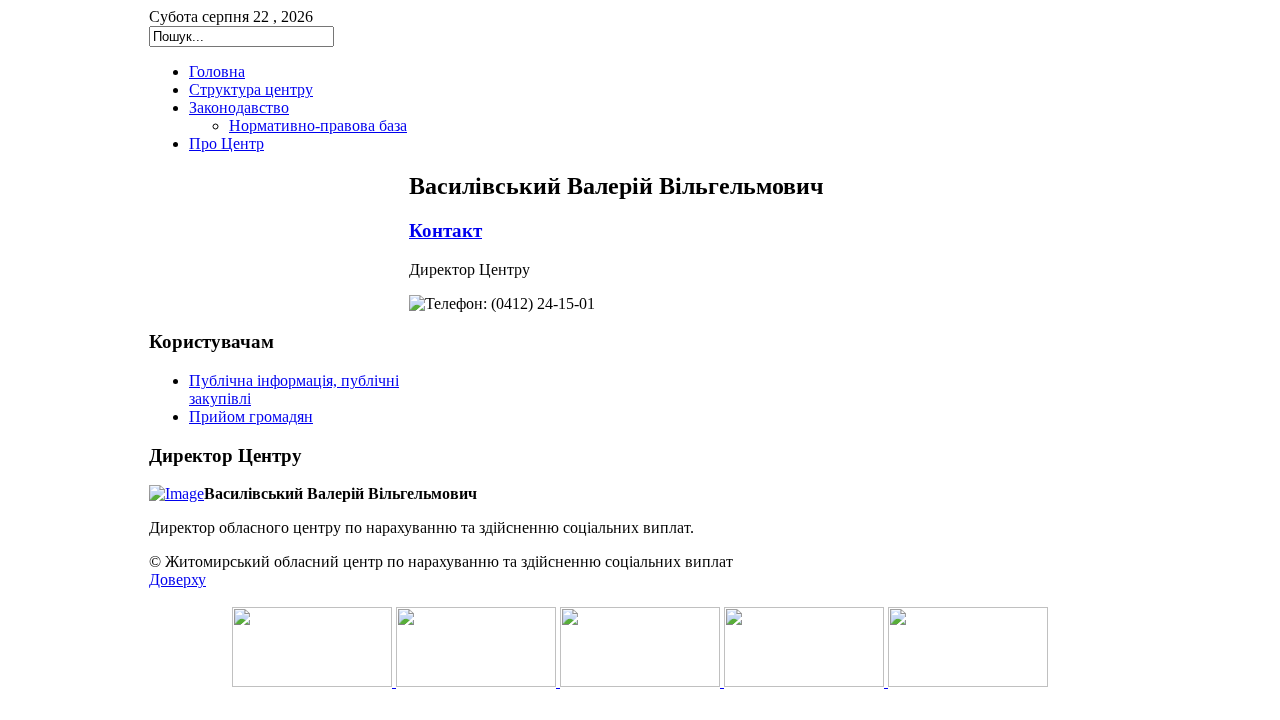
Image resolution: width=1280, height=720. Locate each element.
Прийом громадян (251, 416)
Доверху (177, 579)
